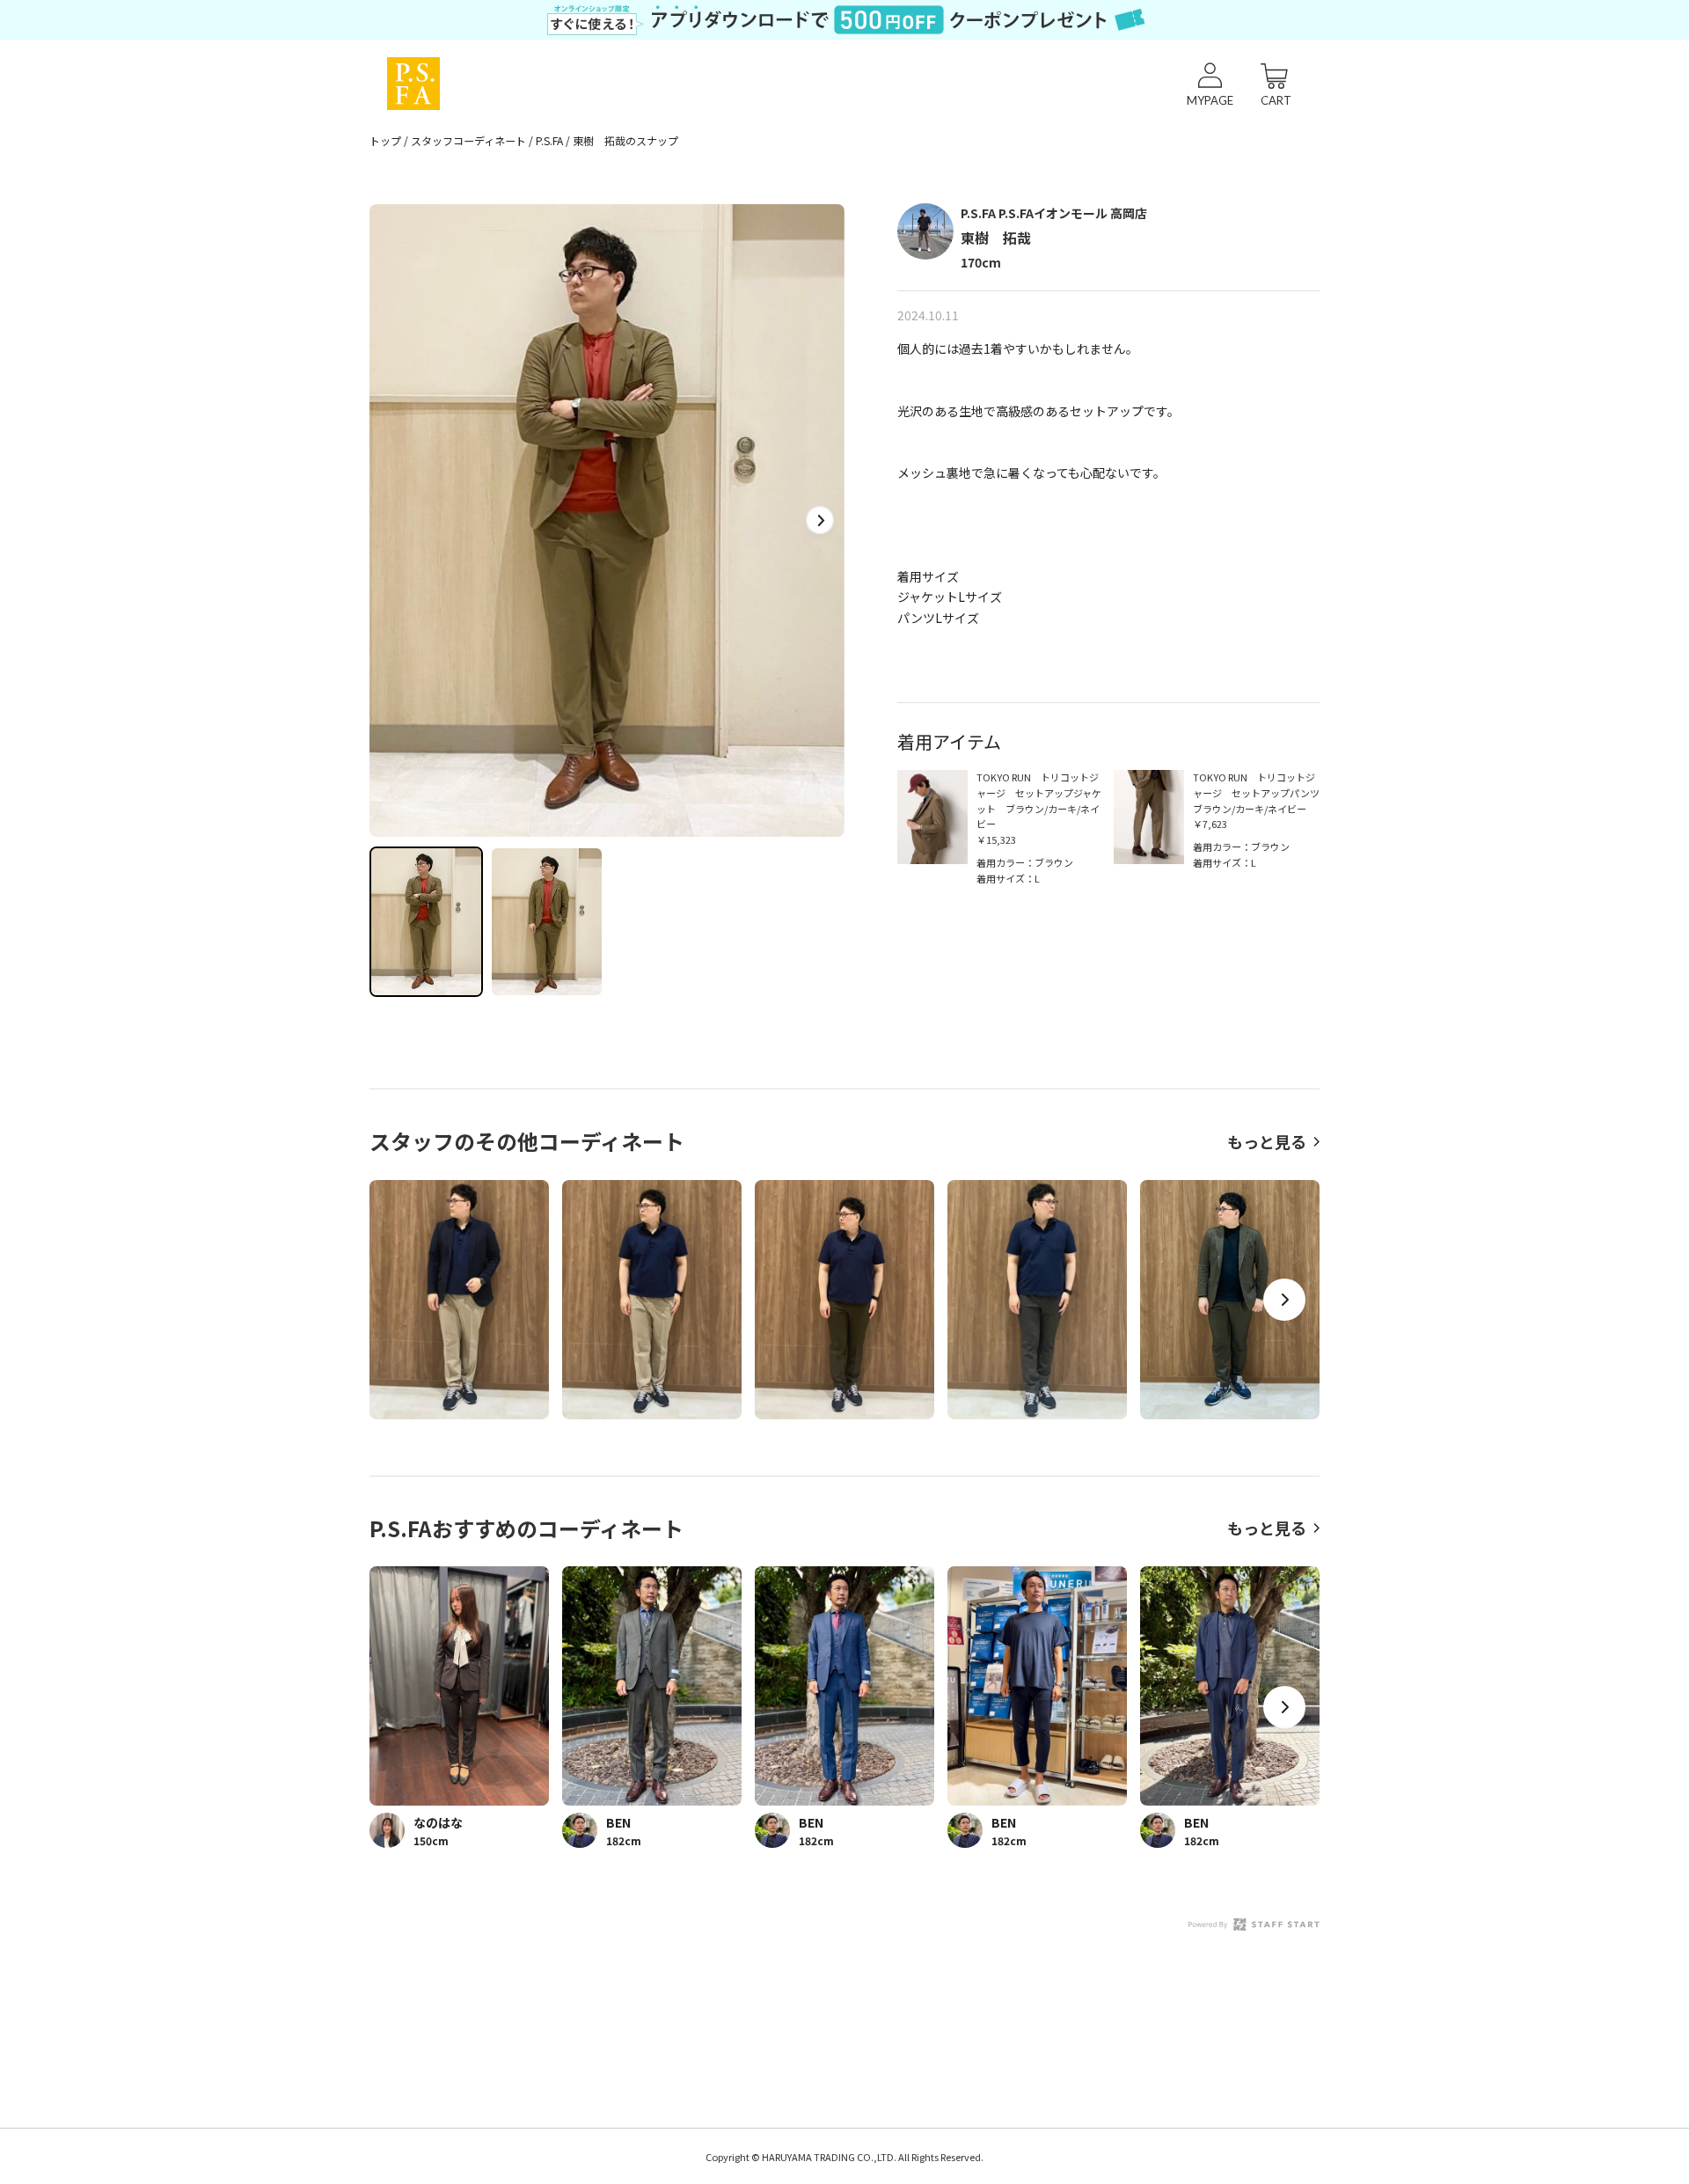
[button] (820, 520)
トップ (385, 140)
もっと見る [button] (1267, 1141)
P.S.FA (549, 140)
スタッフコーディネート (468, 140)
